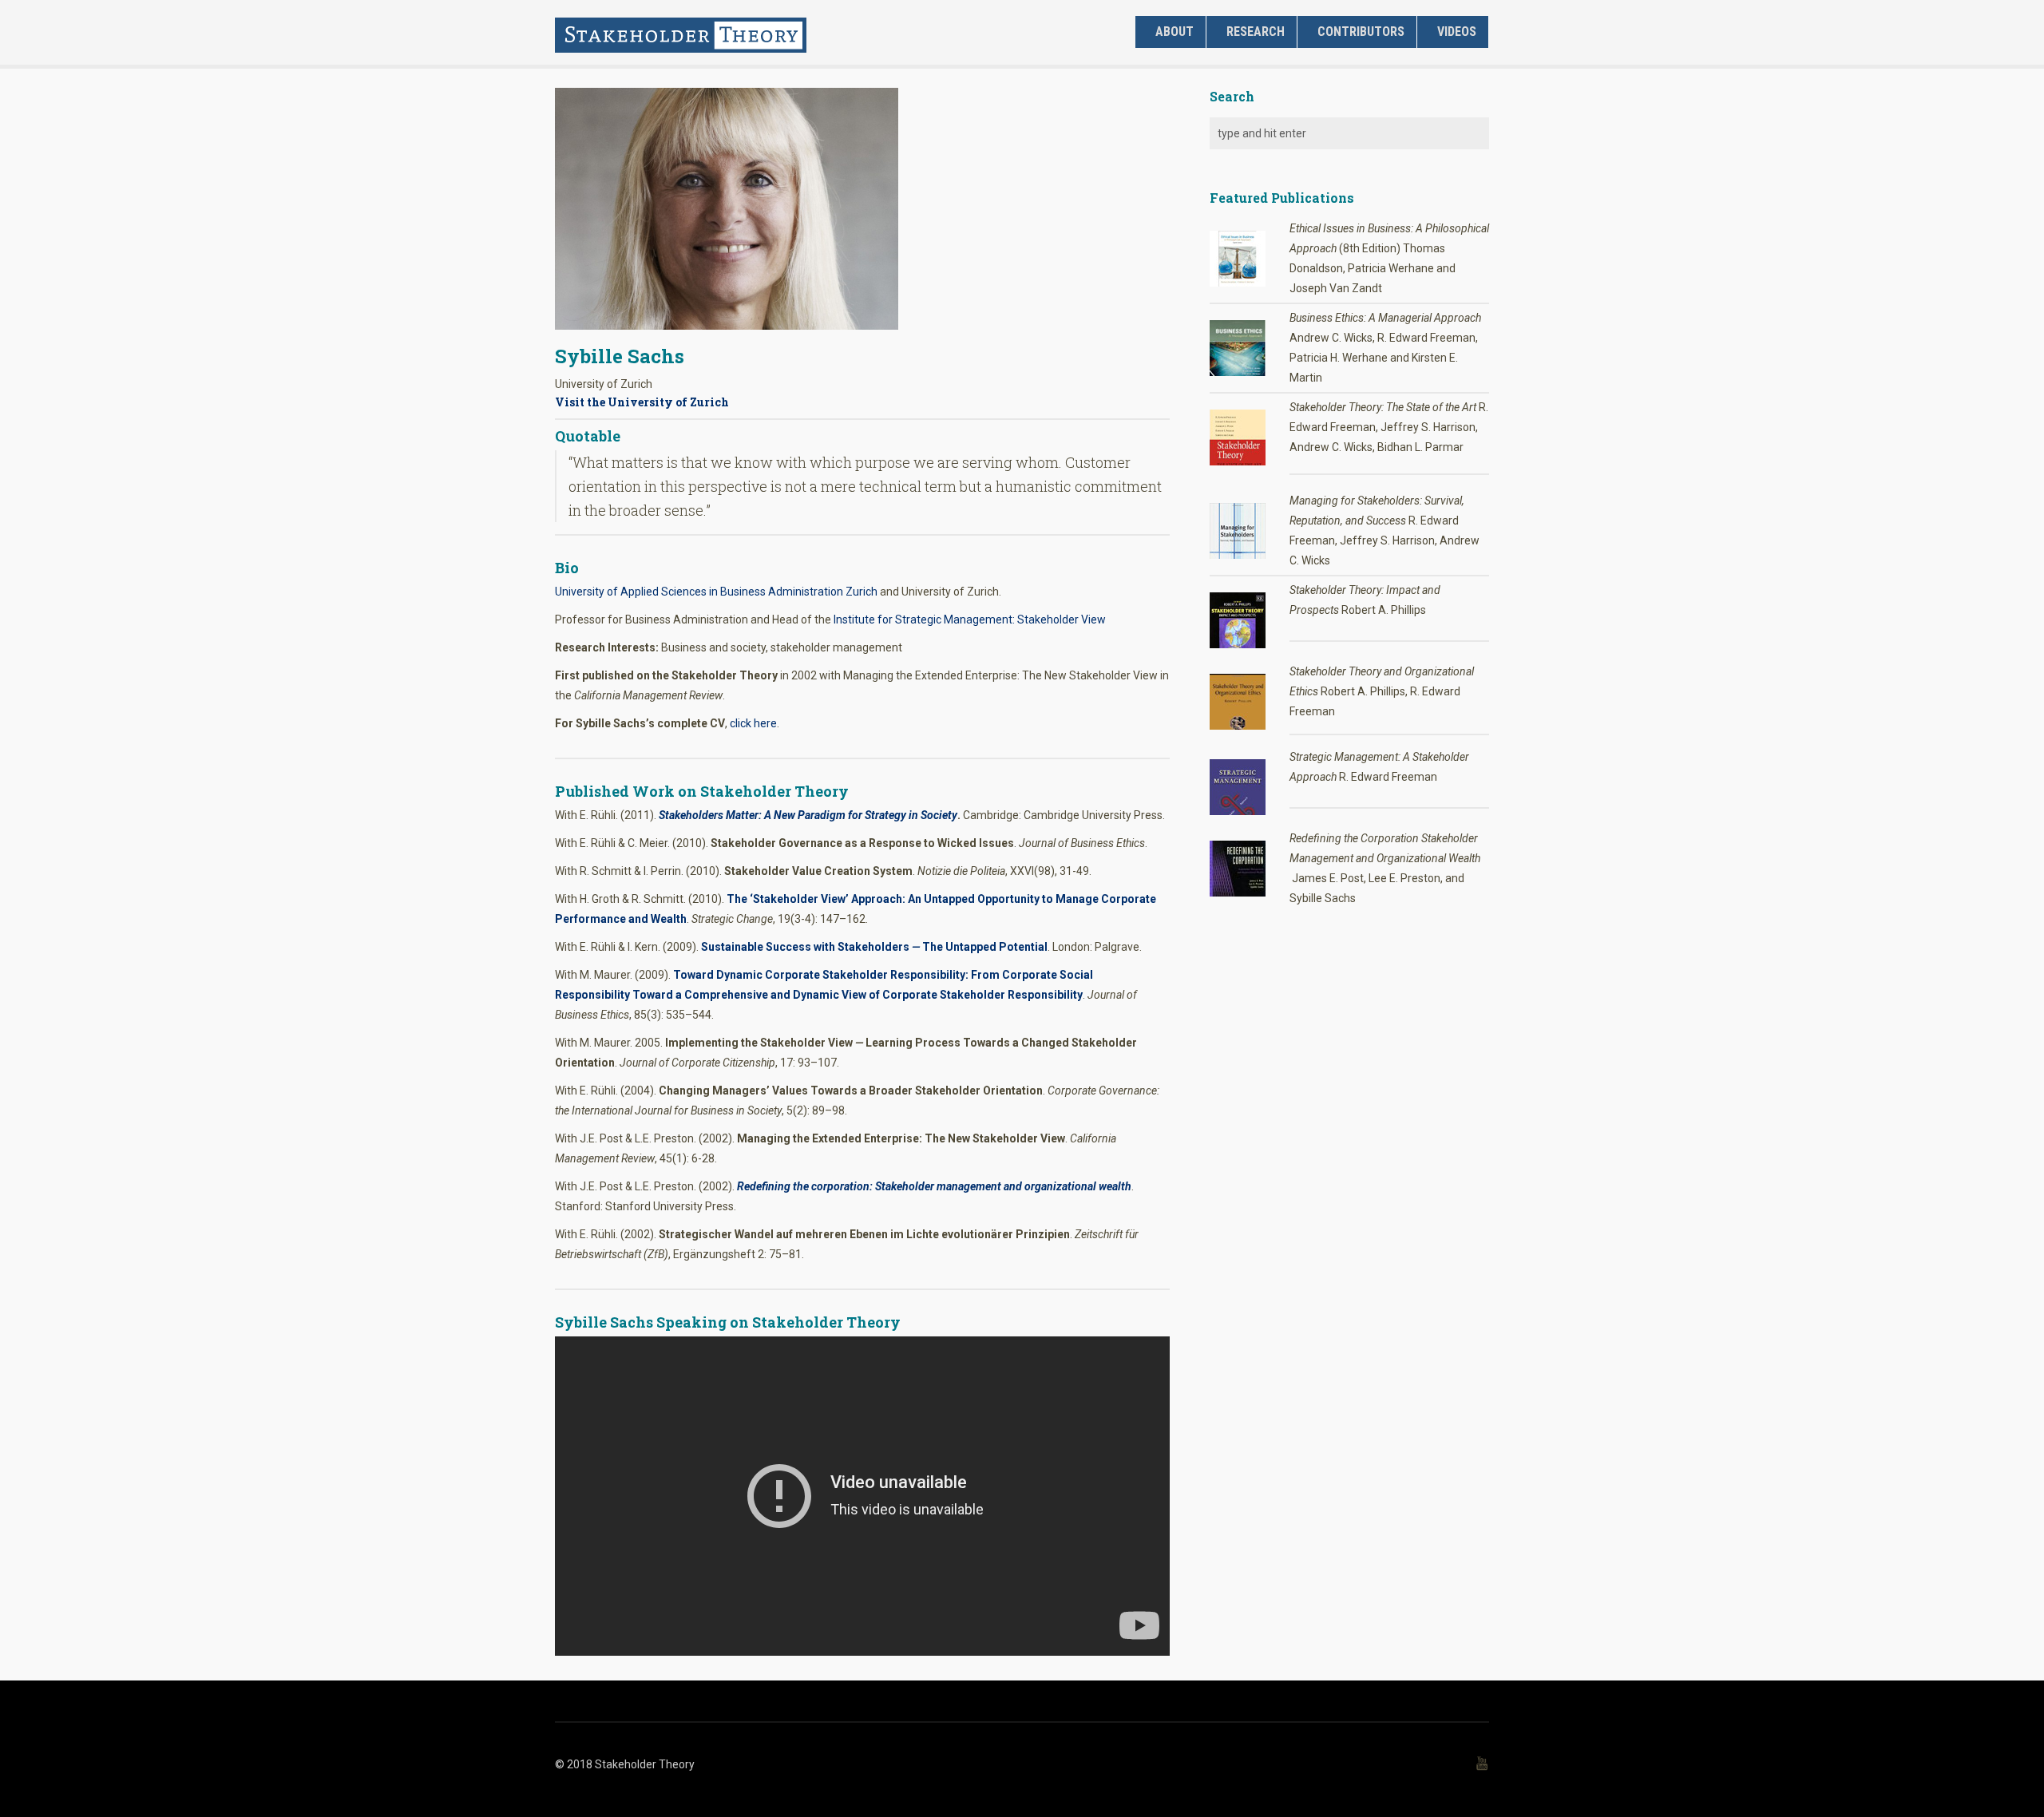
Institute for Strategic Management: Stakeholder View (970, 620)
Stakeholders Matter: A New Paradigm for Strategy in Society (808, 815)
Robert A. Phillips (1384, 610)
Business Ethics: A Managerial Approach (1385, 318)
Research (1256, 32)
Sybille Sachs (620, 356)
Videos (1457, 32)
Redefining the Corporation (1355, 838)
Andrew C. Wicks (1331, 447)
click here (753, 723)
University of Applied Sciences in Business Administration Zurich (716, 592)
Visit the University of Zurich (642, 402)
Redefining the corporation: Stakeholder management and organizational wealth (934, 1186)
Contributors (1361, 32)
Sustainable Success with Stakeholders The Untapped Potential (874, 947)
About (1175, 32)
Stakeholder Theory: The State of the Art (1383, 407)
